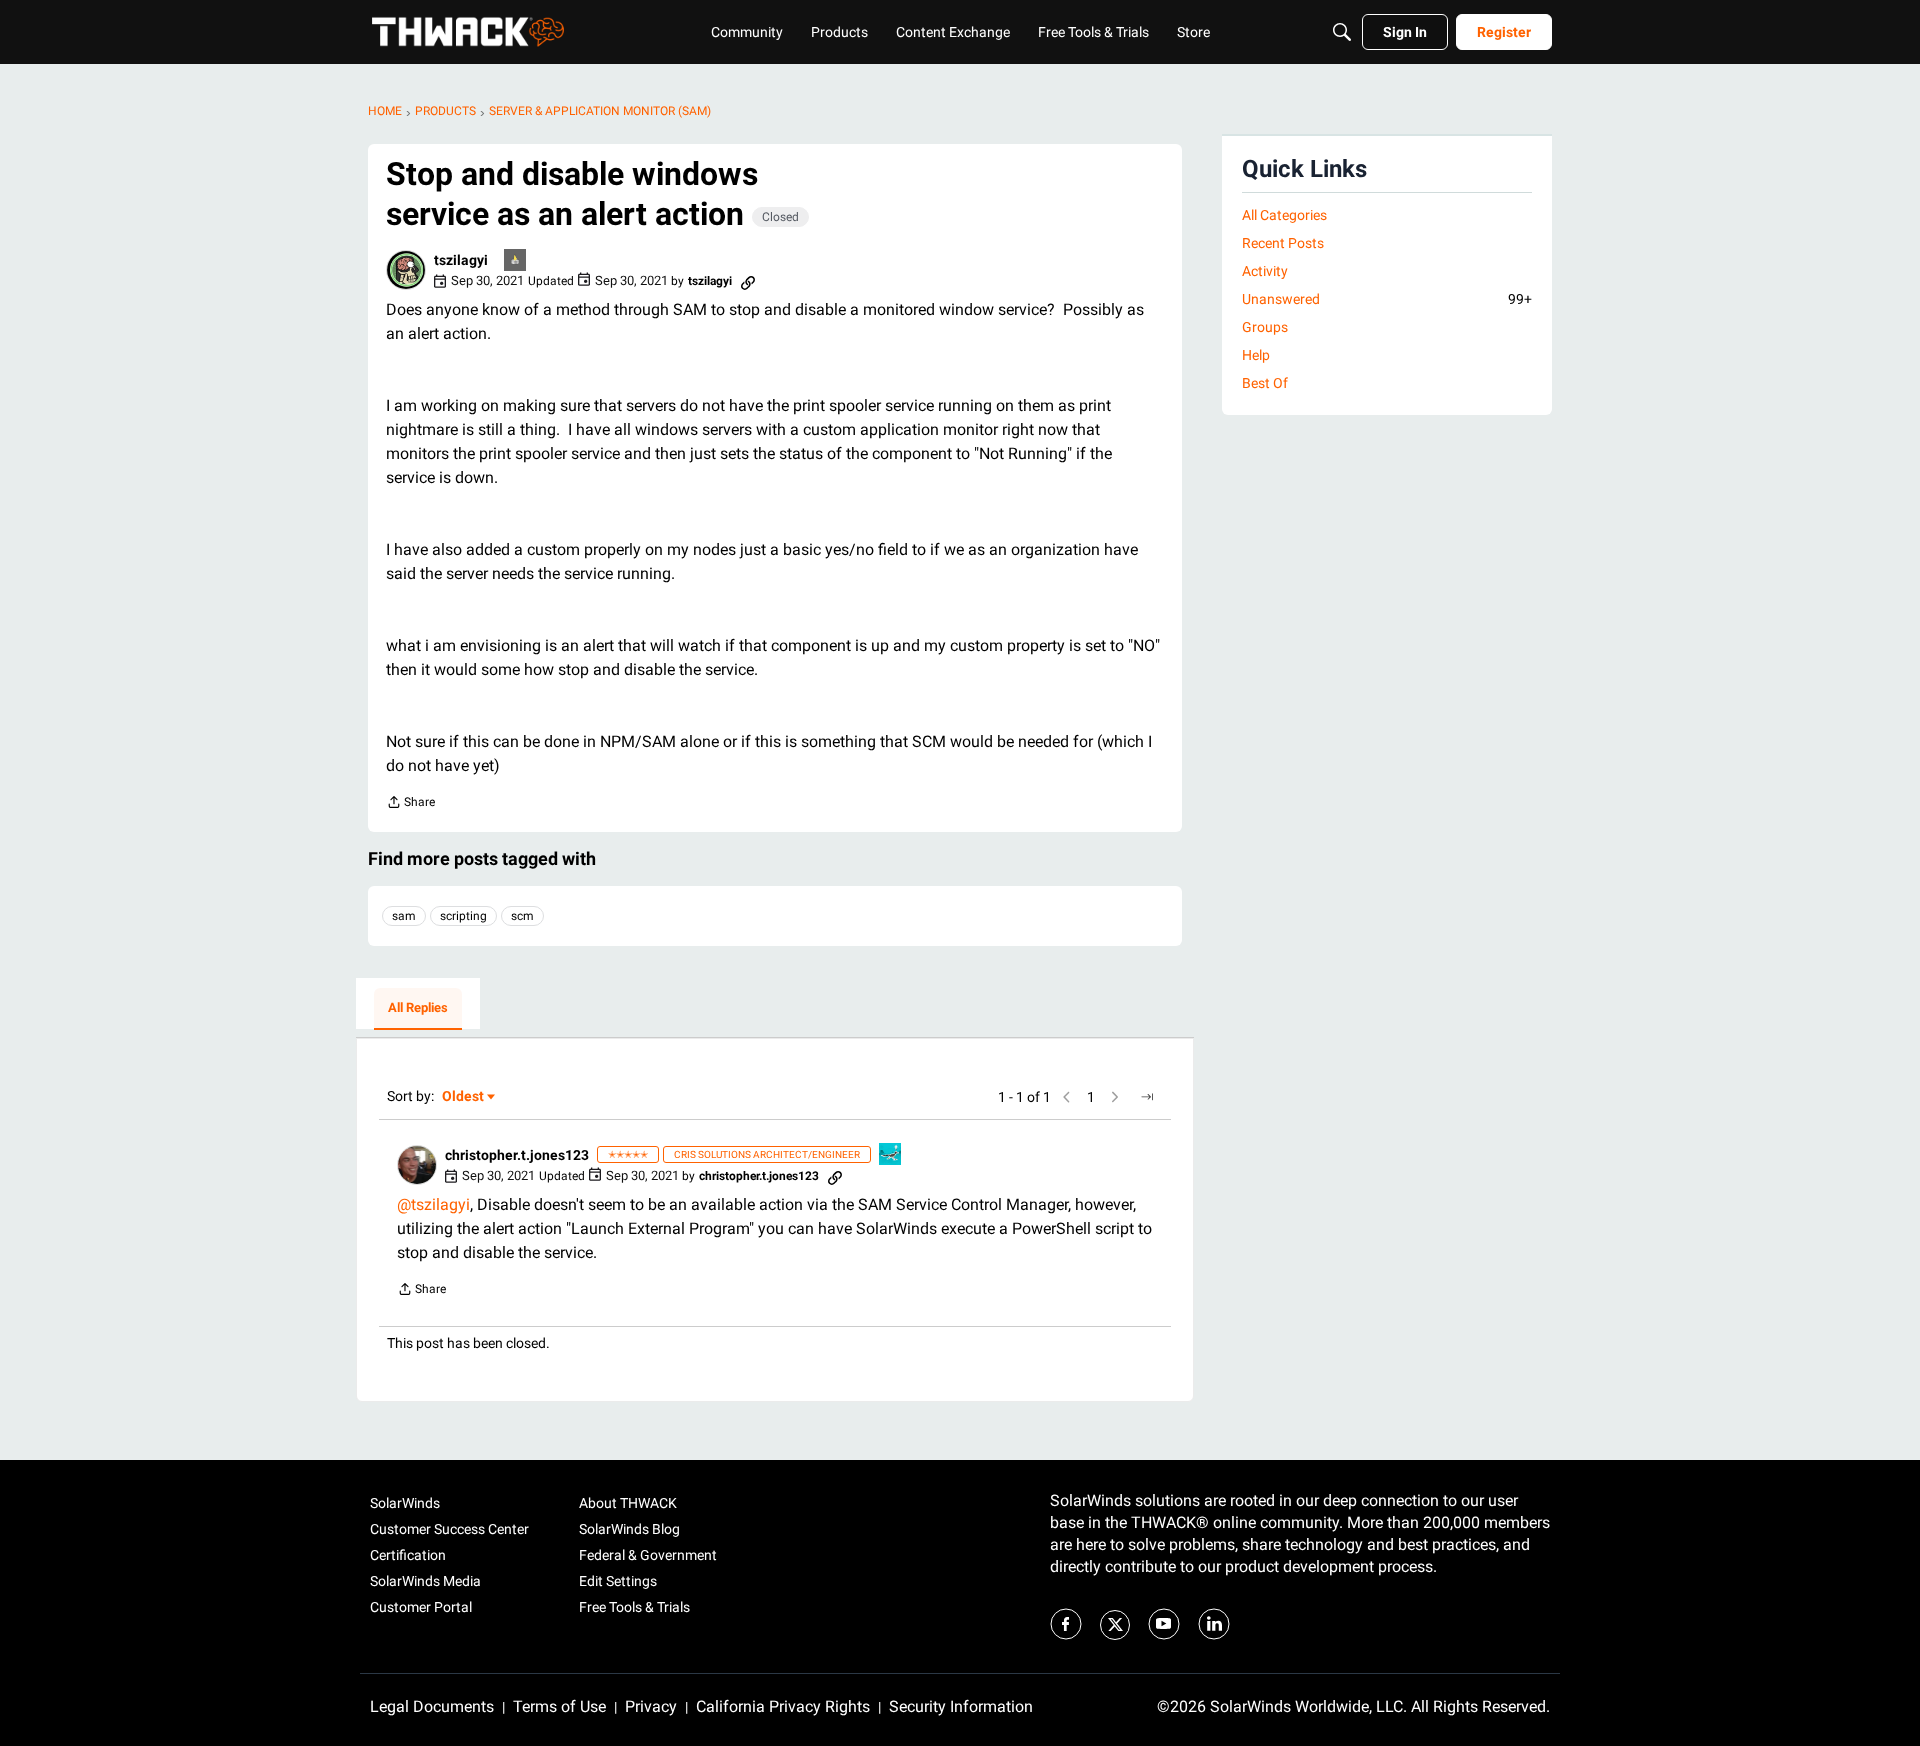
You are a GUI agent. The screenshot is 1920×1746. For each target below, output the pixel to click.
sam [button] (404, 916)
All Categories (1284, 215)
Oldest (464, 1097)
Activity (1265, 271)
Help (1256, 355)
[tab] (418, 1009)
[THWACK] (468, 32)
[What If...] (516, 261)
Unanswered (1387, 299)
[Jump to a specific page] (1147, 1097)
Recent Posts (1283, 243)
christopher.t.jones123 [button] (517, 1155)
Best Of (1265, 383)
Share (410, 804)
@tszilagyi (433, 1204)
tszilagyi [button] (461, 260)
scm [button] (522, 916)
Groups (1265, 327)
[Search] (1342, 32)
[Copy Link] (748, 281)
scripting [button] (463, 916)
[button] (406, 270)
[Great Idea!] (891, 1155)
